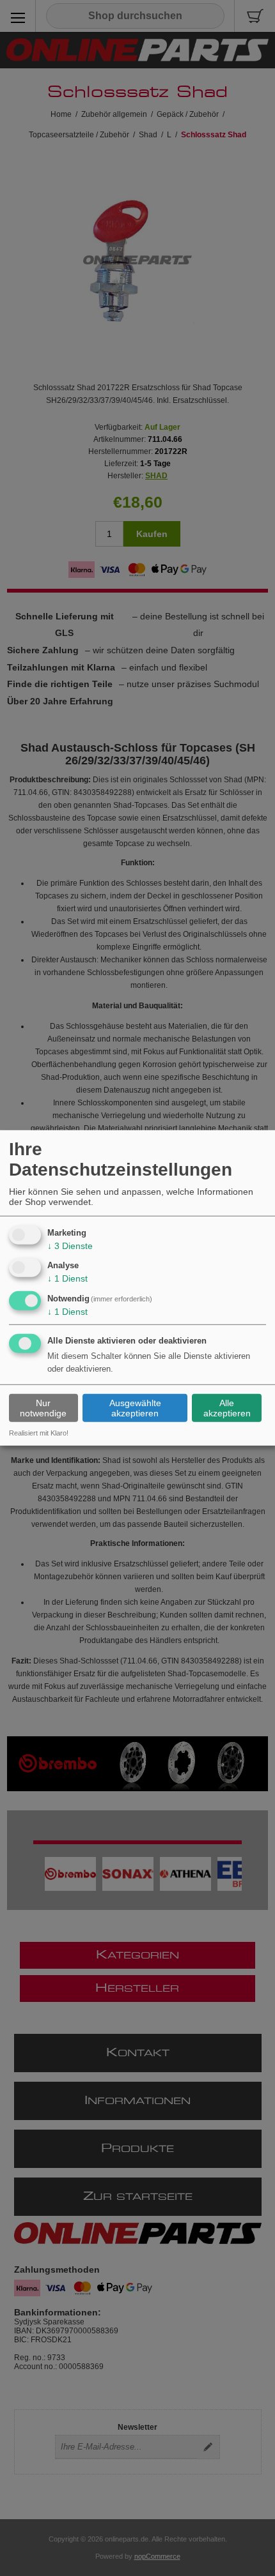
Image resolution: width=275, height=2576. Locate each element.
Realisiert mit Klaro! (39, 1433)
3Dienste (70, 1245)
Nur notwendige (43, 1408)
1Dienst (67, 1278)
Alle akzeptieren (227, 1408)
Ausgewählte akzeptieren (135, 1408)
